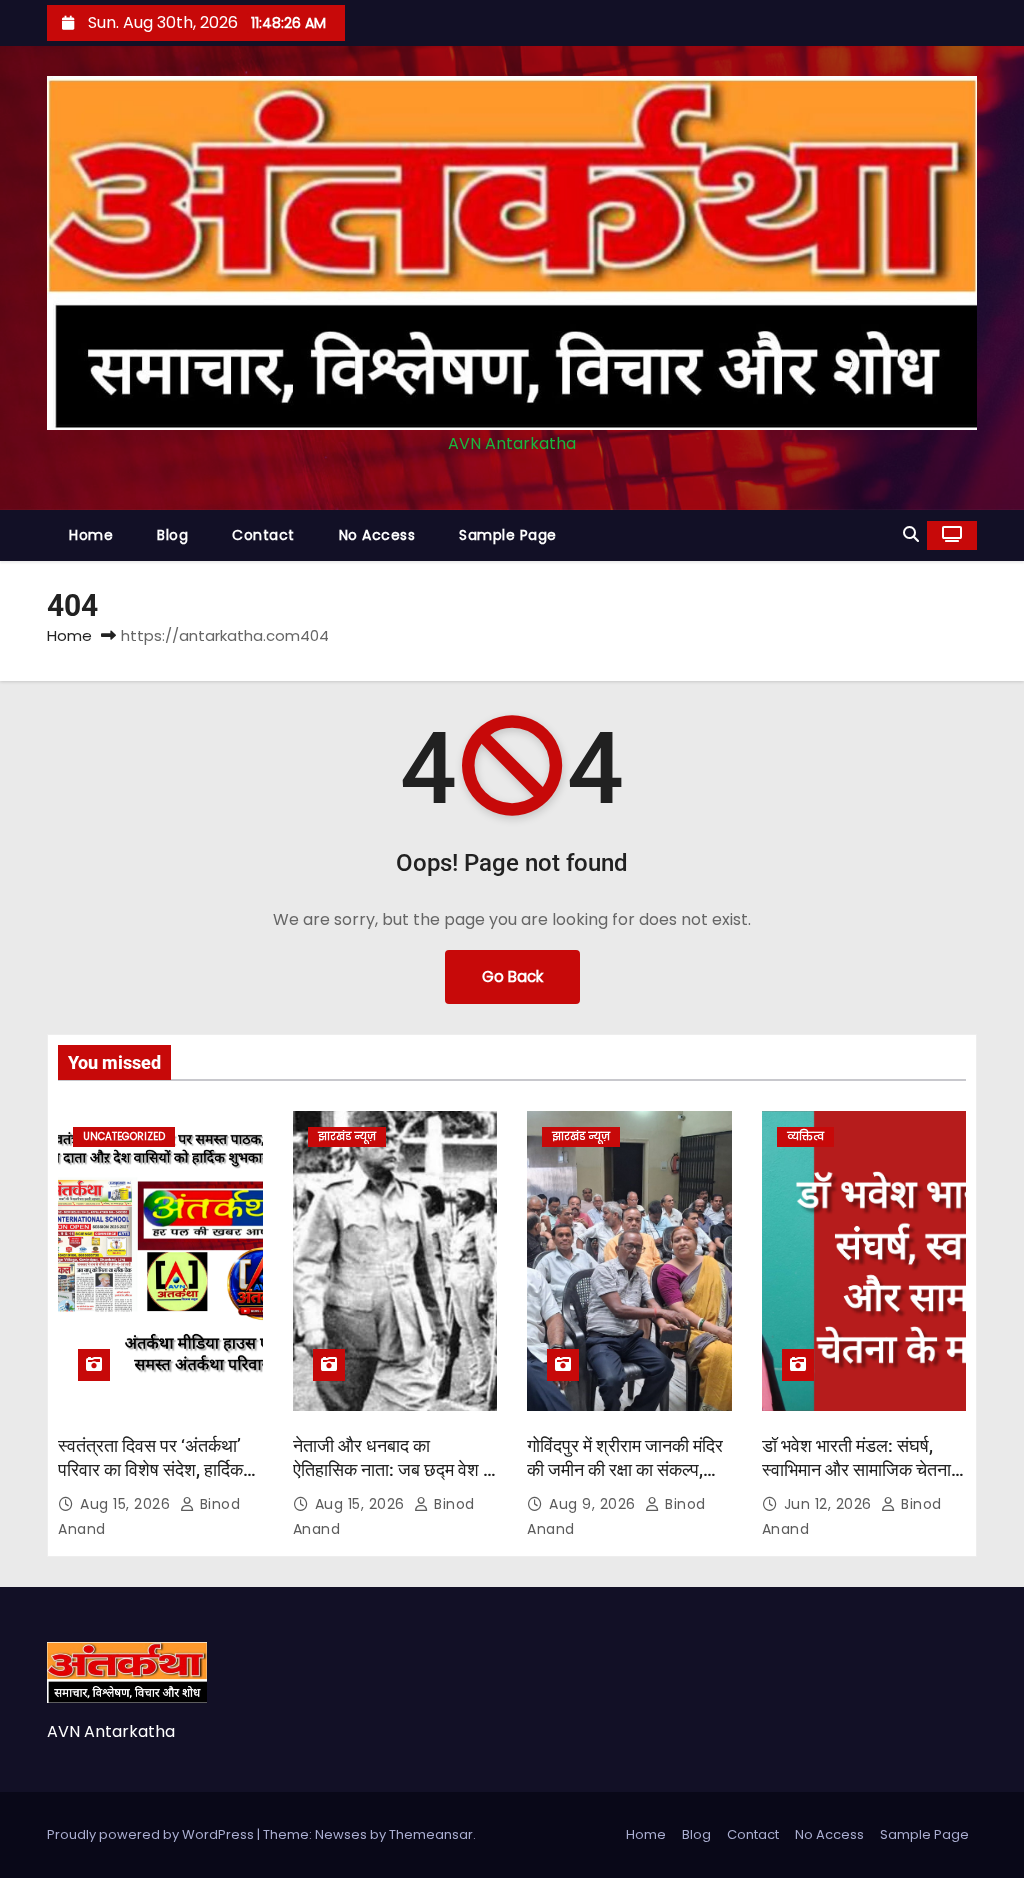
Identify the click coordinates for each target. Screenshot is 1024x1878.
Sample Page (508, 535)
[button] (911, 534)
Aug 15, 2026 (127, 1504)
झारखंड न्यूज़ (347, 1136)
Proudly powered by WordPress (152, 1834)
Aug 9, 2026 (594, 1504)
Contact (263, 535)
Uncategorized (124, 1136)
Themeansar (431, 1834)
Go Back (512, 976)
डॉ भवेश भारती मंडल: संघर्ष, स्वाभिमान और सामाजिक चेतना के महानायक (856, 1469)
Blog (172, 535)
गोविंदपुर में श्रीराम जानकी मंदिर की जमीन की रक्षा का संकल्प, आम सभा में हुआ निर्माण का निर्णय (626, 1469)
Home (91, 535)
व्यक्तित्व (805, 1136)
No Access (377, 535)
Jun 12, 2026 (830, 1504)
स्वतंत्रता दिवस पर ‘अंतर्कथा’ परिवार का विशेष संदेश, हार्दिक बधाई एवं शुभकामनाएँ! (150, 1469)
